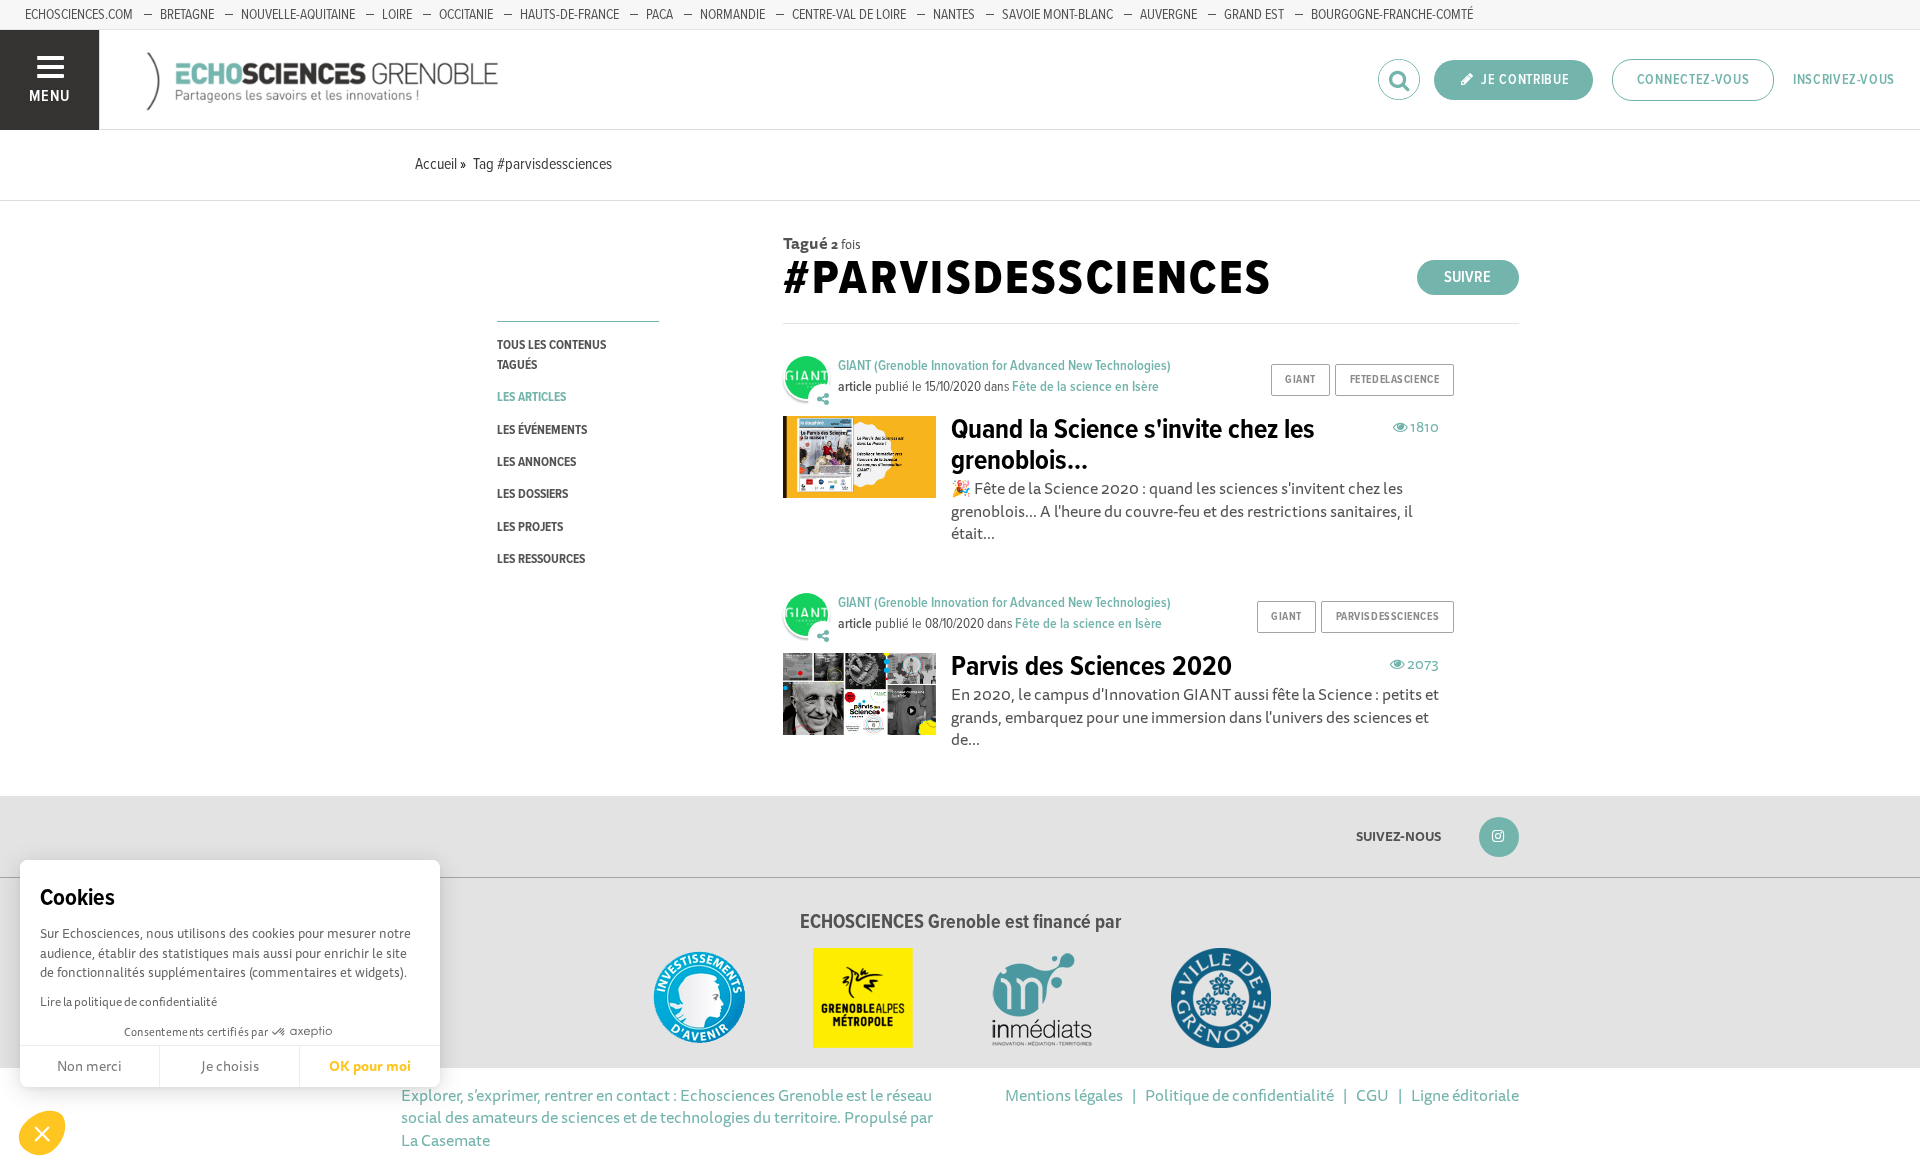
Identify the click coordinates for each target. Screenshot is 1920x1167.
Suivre (1467, 277)
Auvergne (1168, 15)
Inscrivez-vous (1844, 80)
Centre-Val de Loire (849, 15)
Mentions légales (1064, 1095)
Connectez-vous (1693, 80)
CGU (1372, 1095)
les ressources (541, 559)
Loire (397, 15)
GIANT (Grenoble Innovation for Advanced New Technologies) (1004, 366)
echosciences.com (79, 15)
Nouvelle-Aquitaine (298, 15)
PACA (659, 15)
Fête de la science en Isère (1085, 387)
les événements (542, 430)
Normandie (732, 15)
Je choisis (230, 1066)
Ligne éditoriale (1465, 1095)
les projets (530, 527)
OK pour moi (370, 1066)
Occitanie (466, 15)
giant (1300, 380)
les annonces (536, 462)
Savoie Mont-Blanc (1057, 15)
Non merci (89, 1066)
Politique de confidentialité (1239, 1095)
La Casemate (445, 1140)
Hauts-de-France (569, 15)
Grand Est (1254, 15)
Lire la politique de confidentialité (128, 1001)
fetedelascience (1394, 380)
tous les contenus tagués (551, 355)
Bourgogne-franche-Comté (1392, 15)
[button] (42, 1133)
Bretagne (187, 15)
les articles (531, 397)
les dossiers (532, 494)
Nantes (954, 15)
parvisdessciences (1388, 617)
